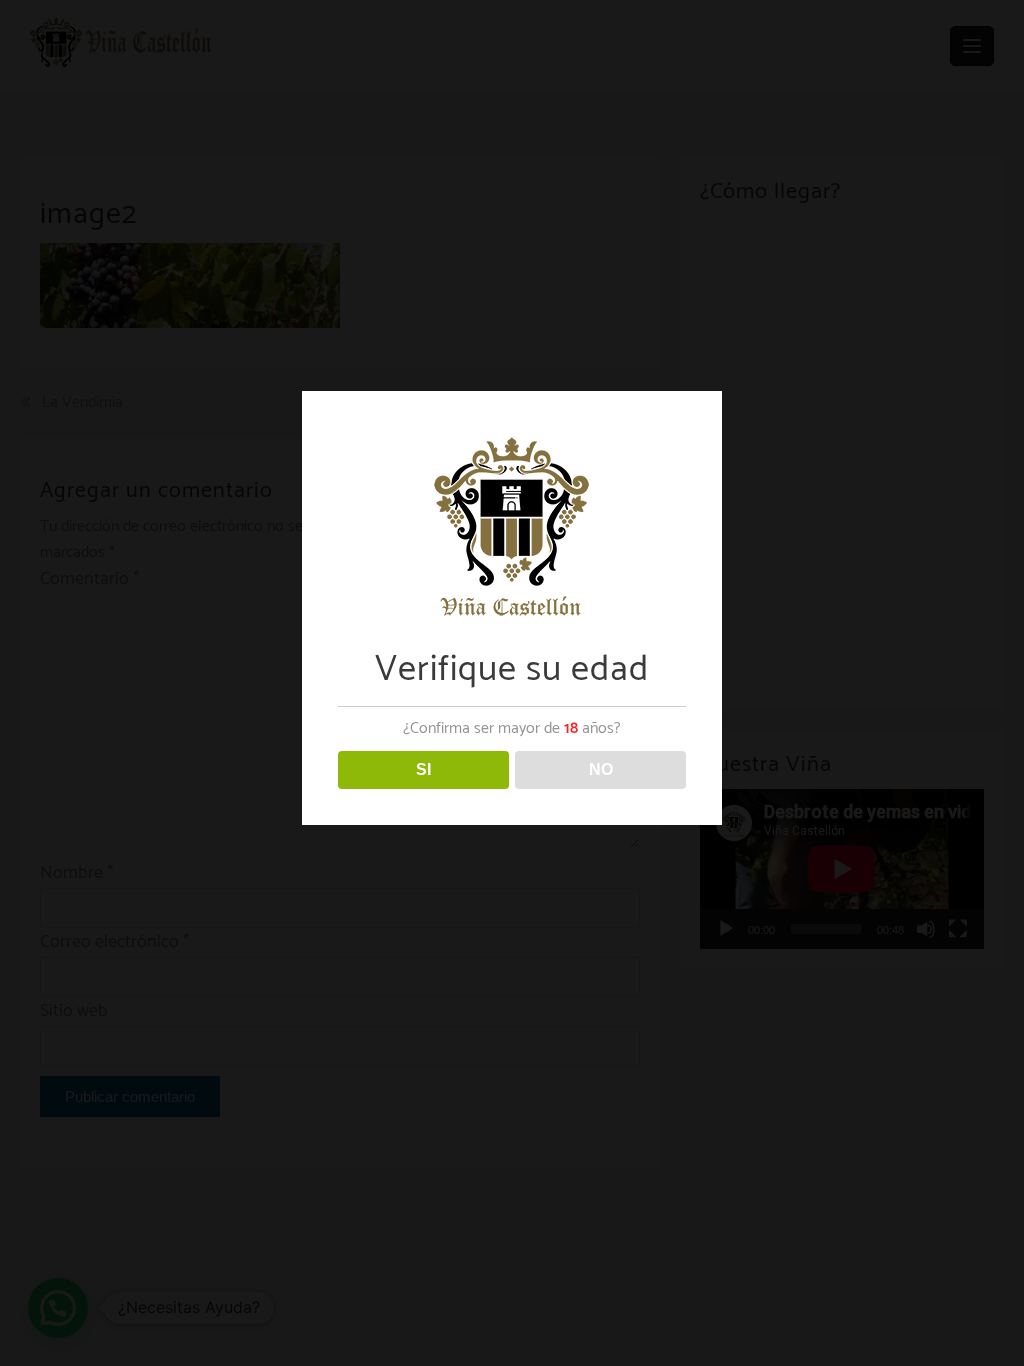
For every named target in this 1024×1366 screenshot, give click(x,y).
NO (601, 769)
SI (423, 769)
